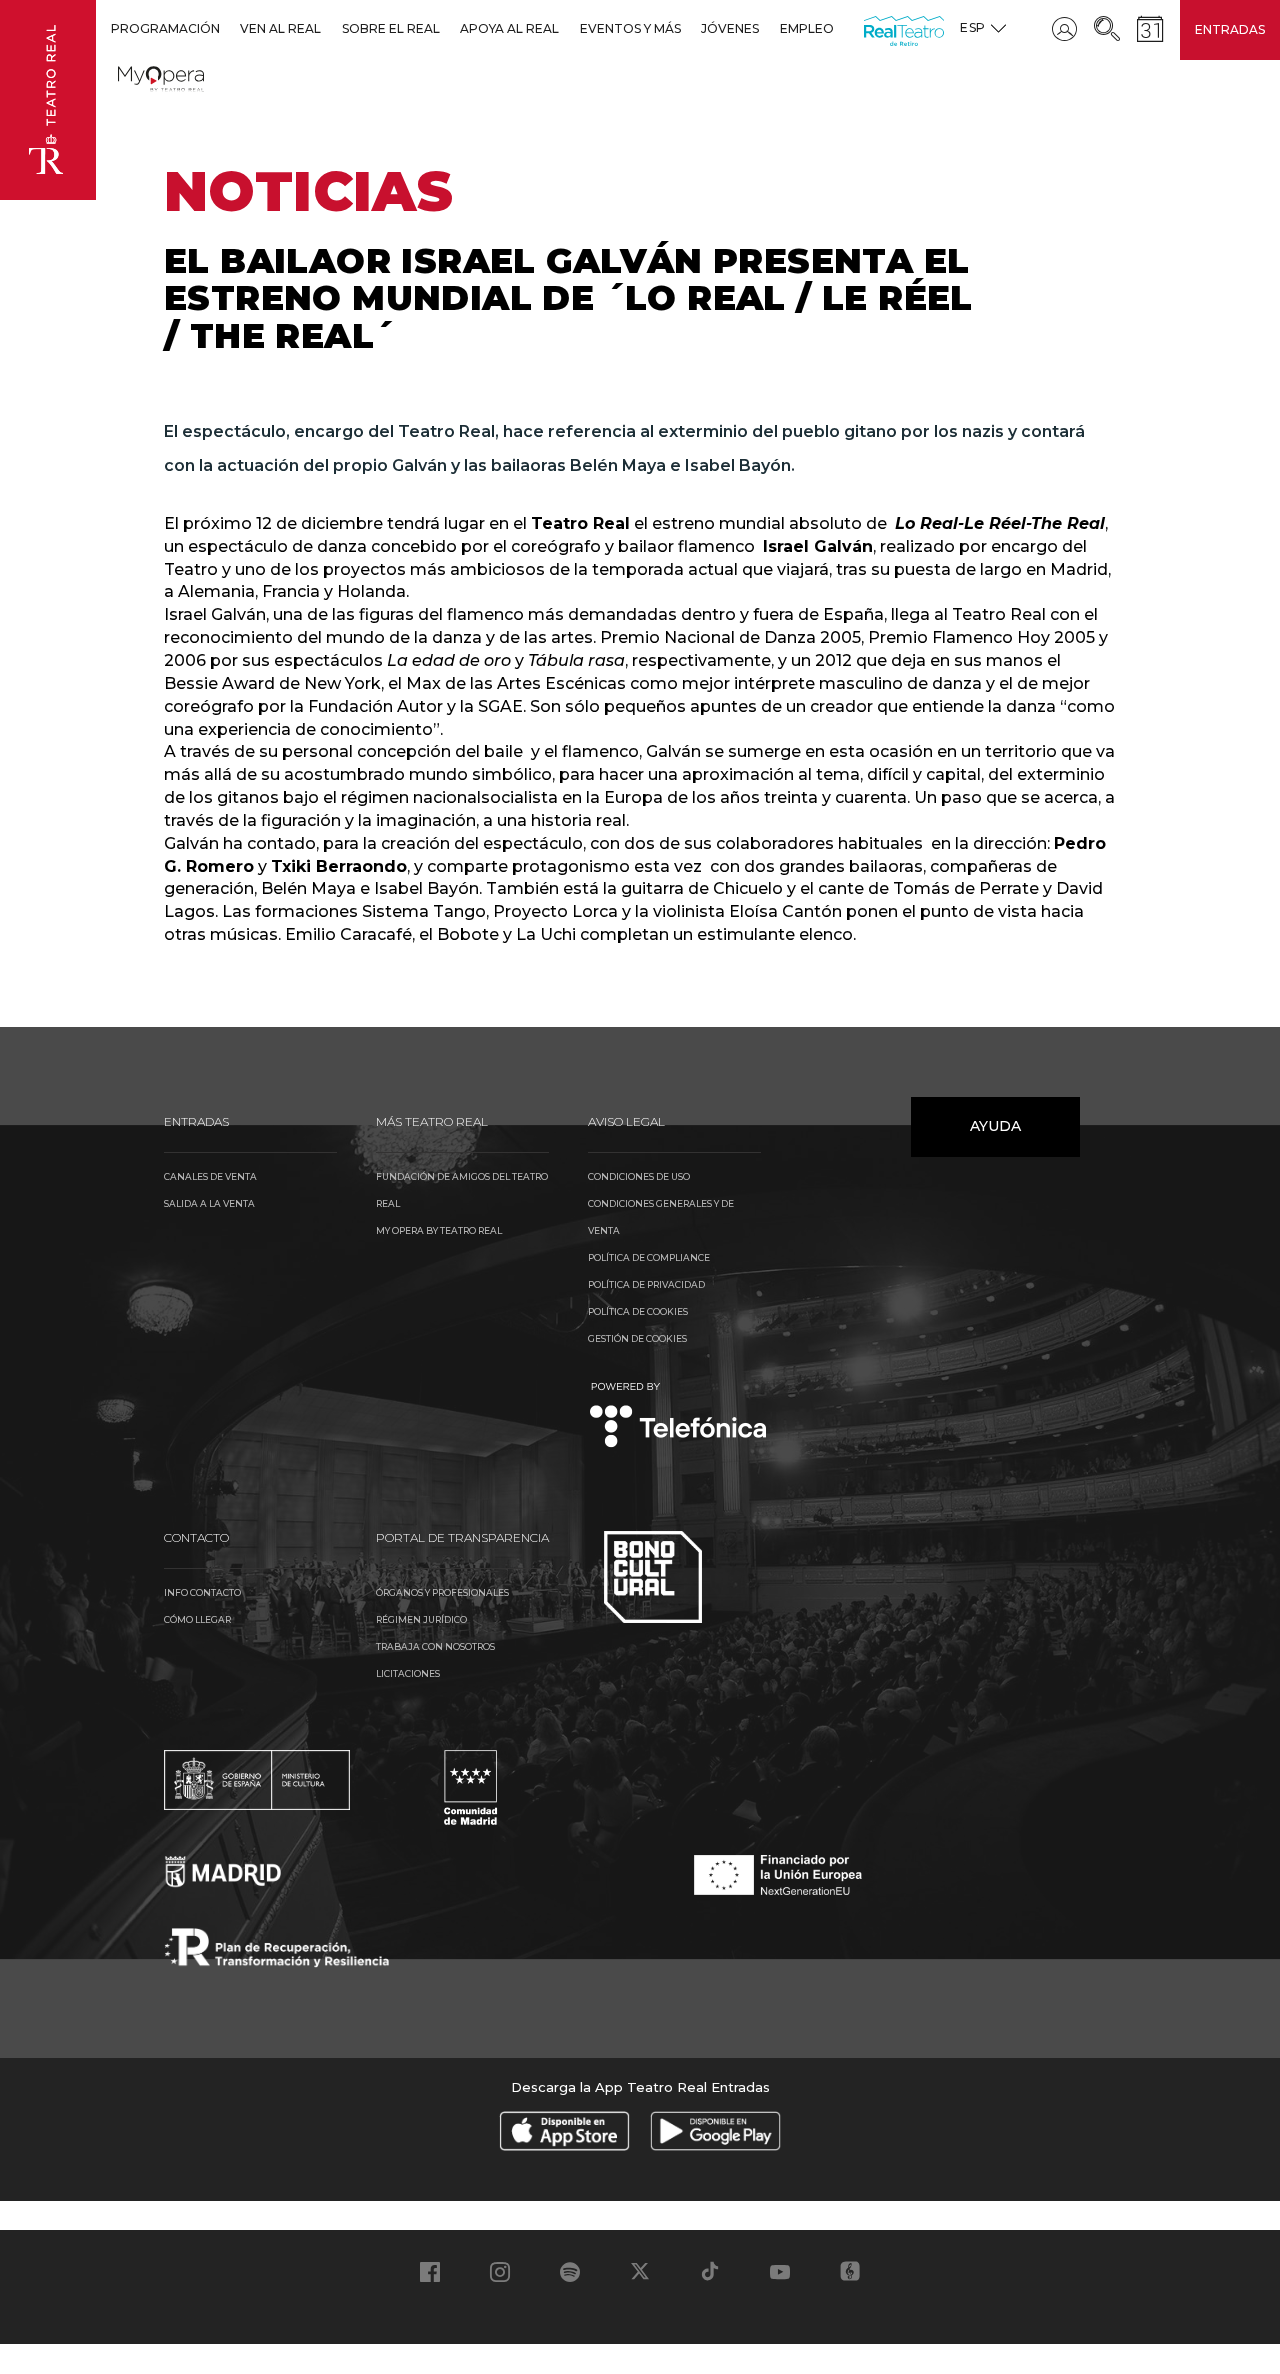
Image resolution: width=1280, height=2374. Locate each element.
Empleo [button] (807, 28)
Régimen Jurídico (421, 1619)
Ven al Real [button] (280, 28)
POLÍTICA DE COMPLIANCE (649, 1257)
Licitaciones (408, 1673)
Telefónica (678, 1416)
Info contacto (202, 1592)
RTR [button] (867, 28)
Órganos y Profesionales (442, 1592)
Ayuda (995, 1126)
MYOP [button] (130, 75)
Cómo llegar (197, 1619)
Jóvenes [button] (730, 28)
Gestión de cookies (637, 1338)
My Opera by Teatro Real (439, 1230)
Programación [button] (165, 28)
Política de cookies (638, 1311)
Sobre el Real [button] (391, 28)
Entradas (1230, 29)
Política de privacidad (646, 1284)
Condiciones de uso (639, 1176)
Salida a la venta (209, 1203)
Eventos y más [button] (630, 28)
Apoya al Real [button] (509, 28)
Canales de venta (210, 1176)
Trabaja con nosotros (435, 1646)
